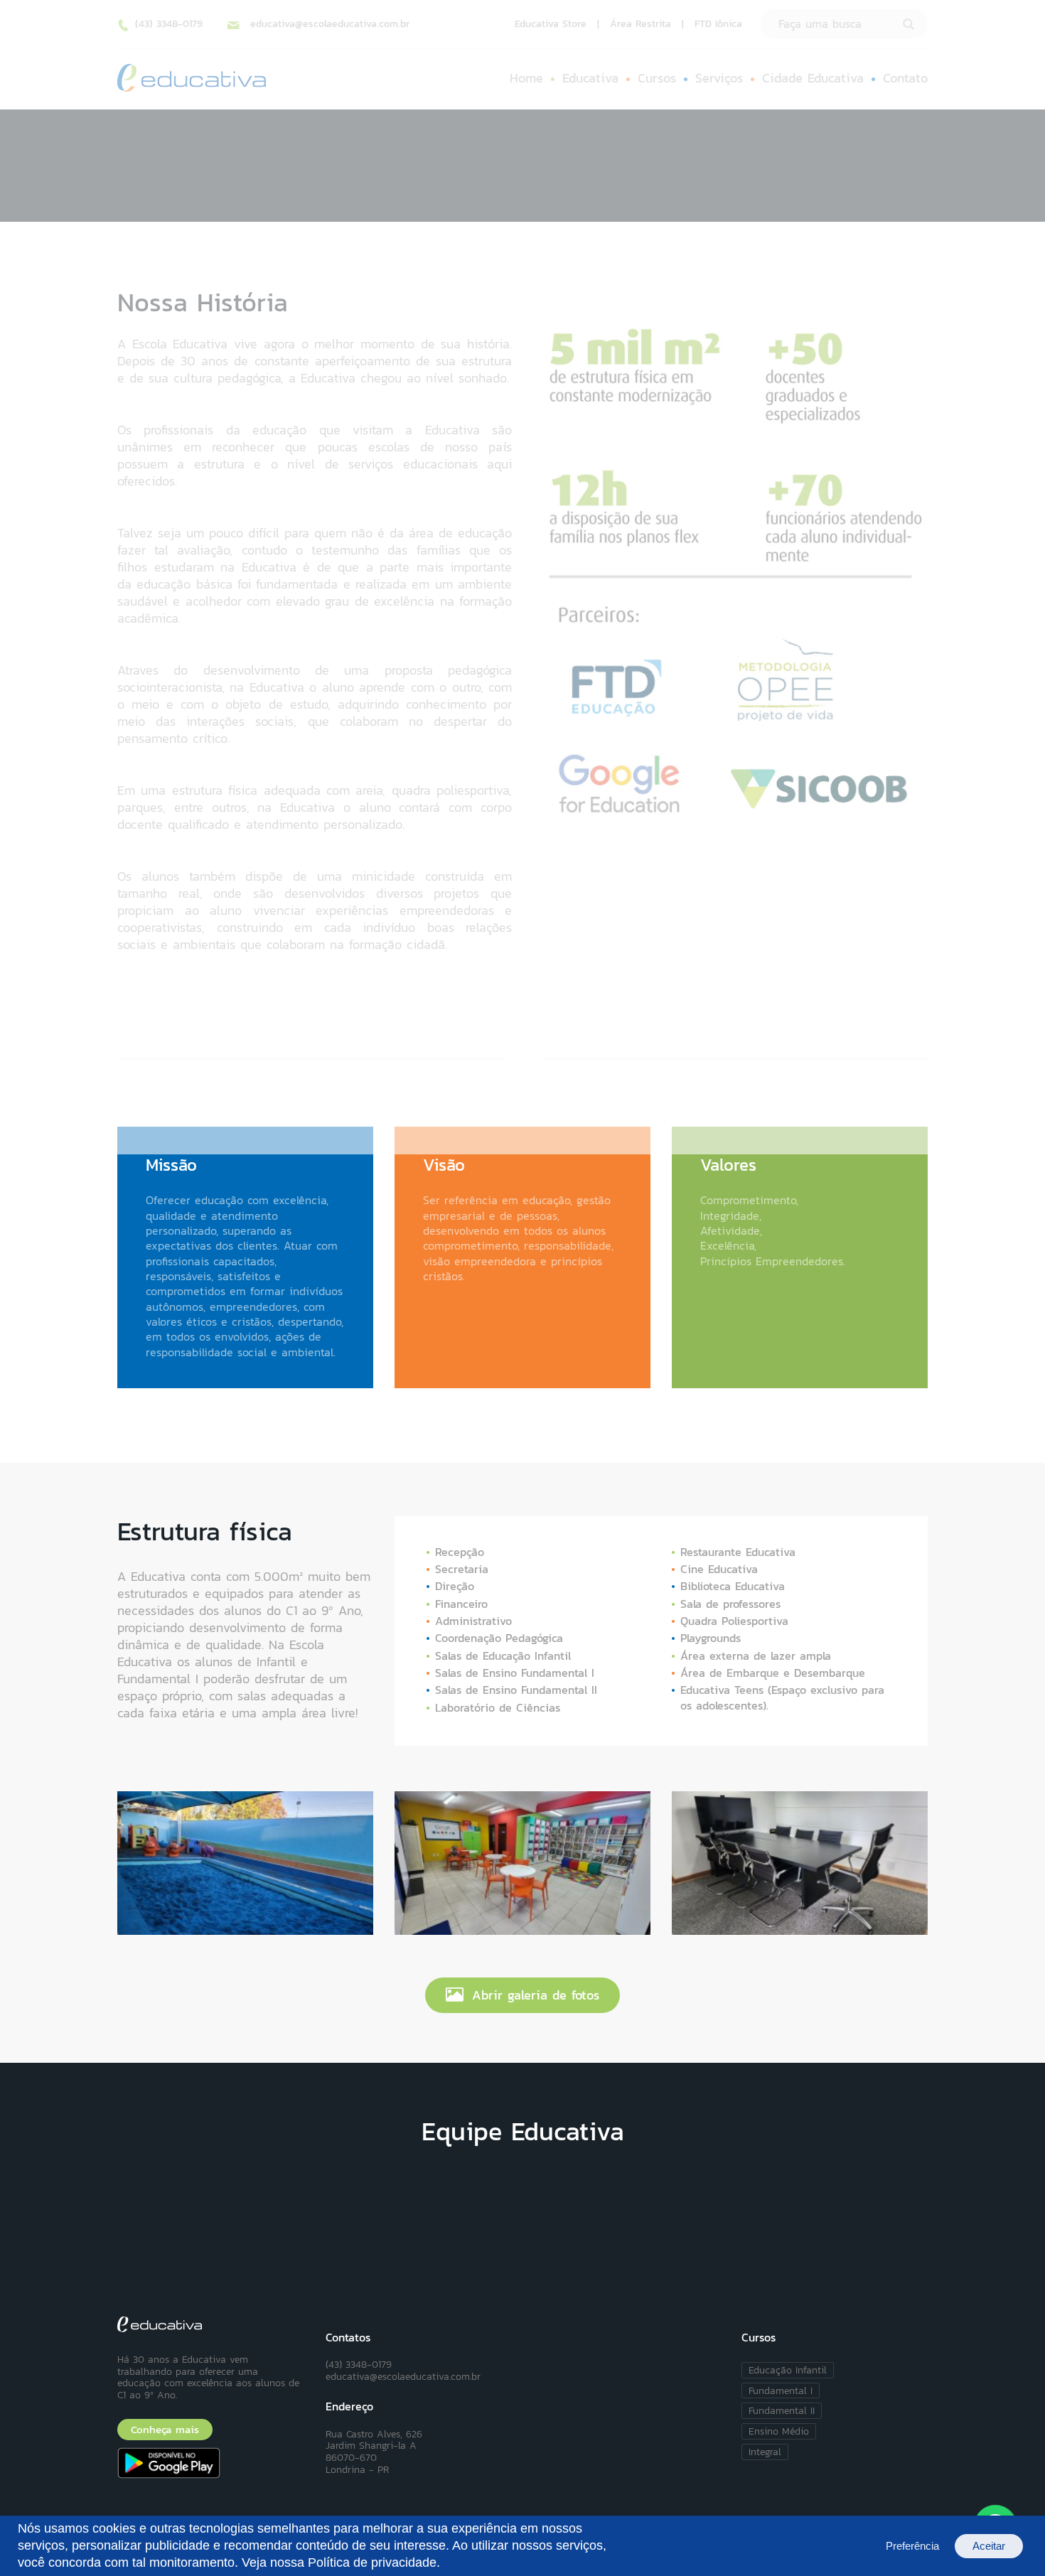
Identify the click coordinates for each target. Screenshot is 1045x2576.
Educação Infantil (788, 2370)
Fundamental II (782, 2410)
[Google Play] (211, 2463)
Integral (765, 2452)
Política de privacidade (372, 2562)
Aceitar (989, 2546)
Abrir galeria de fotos (536, 1995)
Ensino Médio (779, 2431)
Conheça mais (165, 2430)
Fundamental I (781, 2390)
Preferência (912, 2546)
